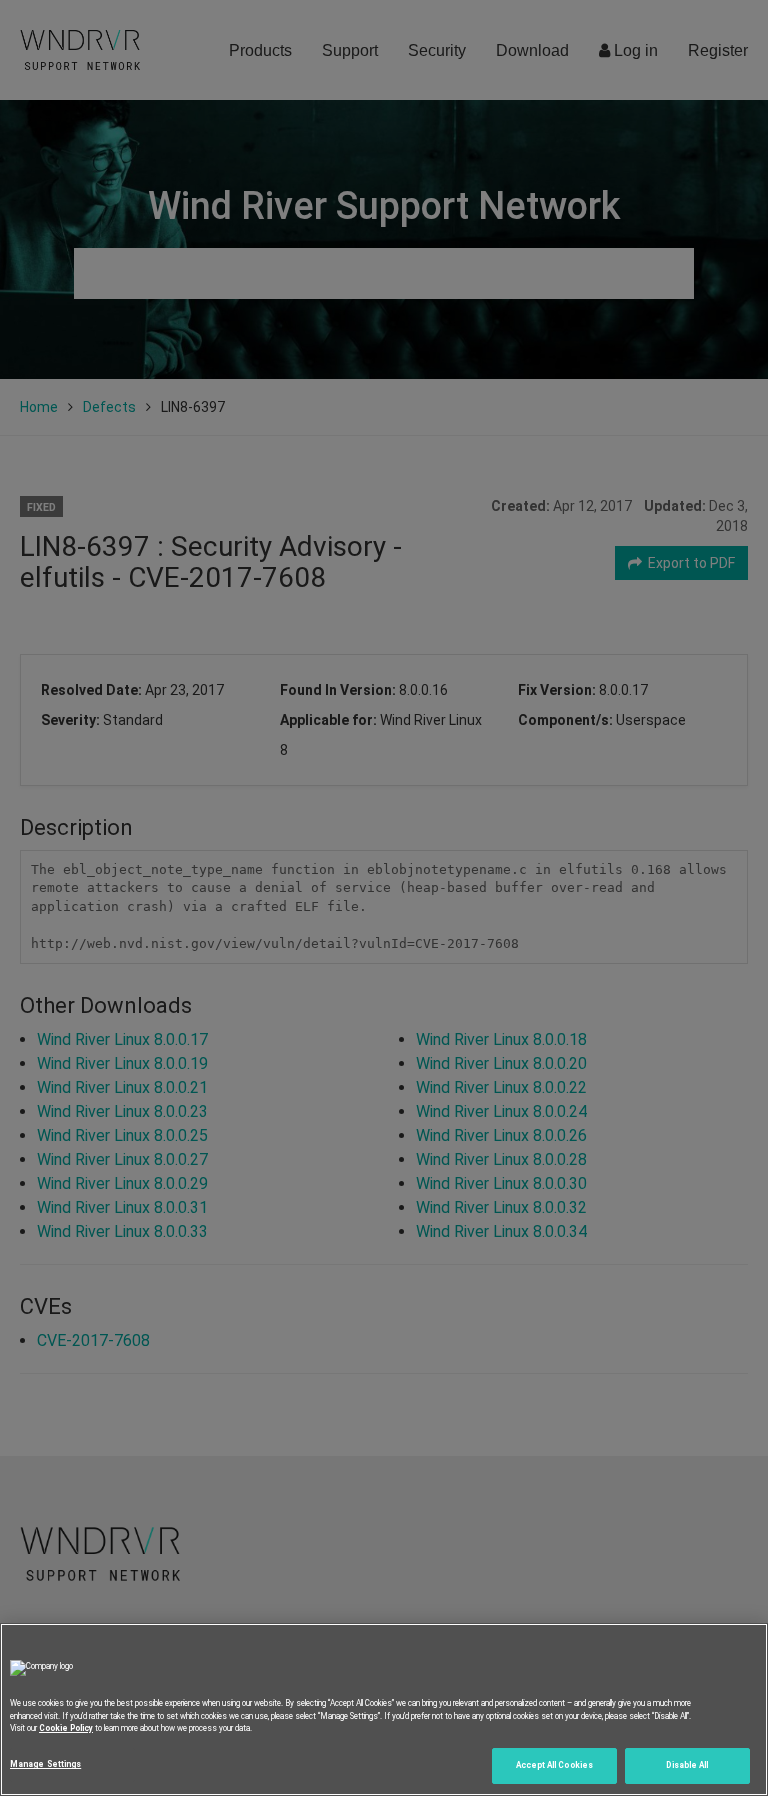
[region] (384, 1709)
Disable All (687, 1765)
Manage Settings (45, 1764)
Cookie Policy (66, 1728)
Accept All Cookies (554, 1765)
